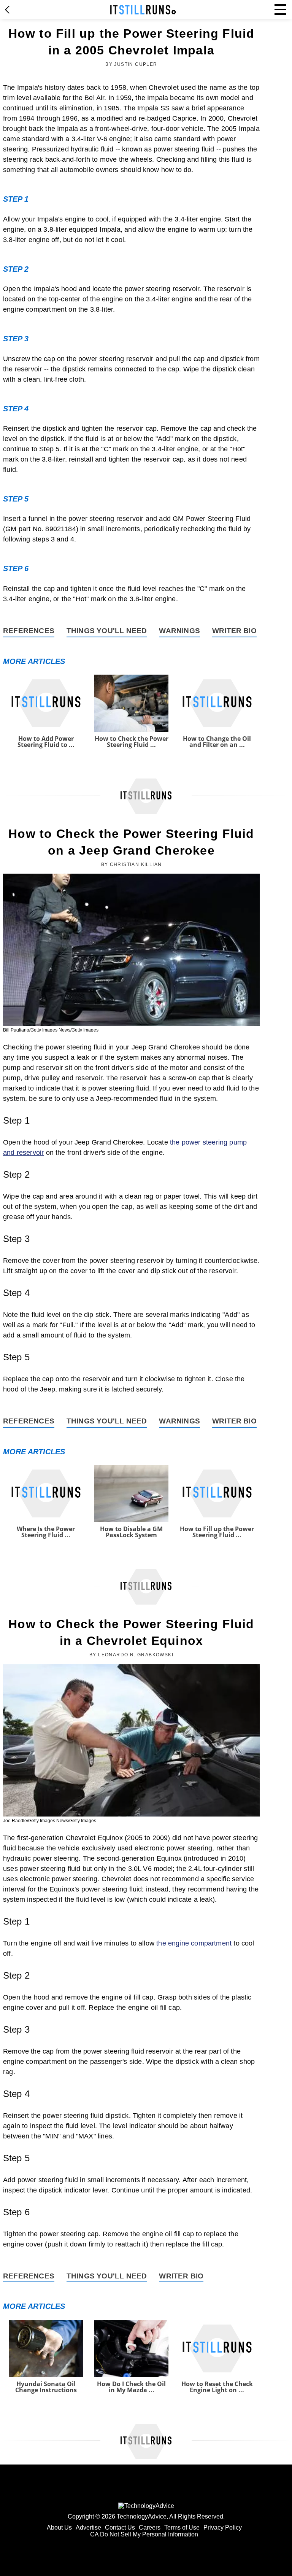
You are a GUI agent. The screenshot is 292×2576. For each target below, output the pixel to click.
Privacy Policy (223, 2527)
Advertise (88, 2527)
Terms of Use (182, 2527)
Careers (150, 2527)
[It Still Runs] (143, 10)
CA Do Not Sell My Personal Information (144, 2534)
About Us (59, 2527)
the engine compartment (194, 1943)
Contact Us (120, 2527)
